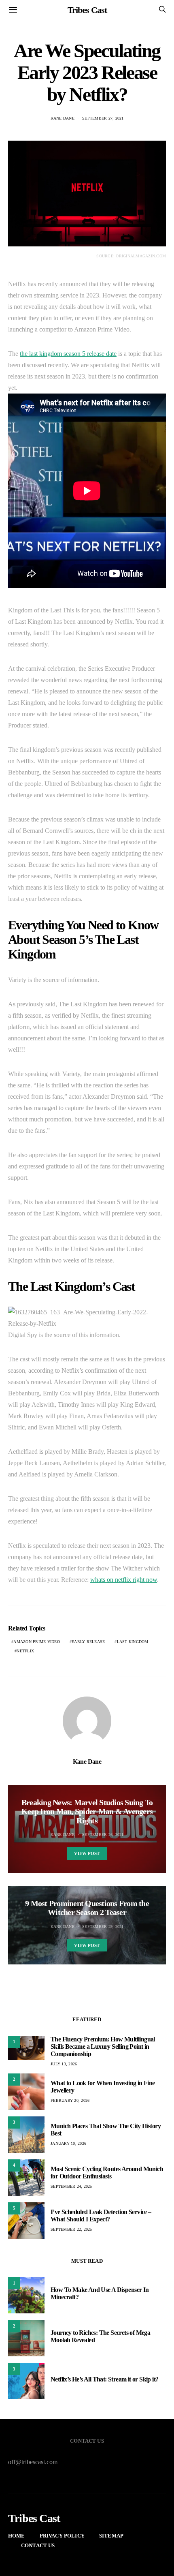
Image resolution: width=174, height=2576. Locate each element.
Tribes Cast (87, 10)
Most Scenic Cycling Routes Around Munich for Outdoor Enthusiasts (107, 2173)
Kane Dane (63, 118)
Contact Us (38, 2545)
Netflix (25, 1651)
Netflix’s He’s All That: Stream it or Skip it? (104, 2379)
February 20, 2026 (70, 2100)
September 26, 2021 (103, 1835)
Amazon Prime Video (37, 1642)
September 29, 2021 (103, 1927)
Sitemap (111, 2536)
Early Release (88, 1642)
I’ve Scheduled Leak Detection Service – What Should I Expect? (101, 2215)
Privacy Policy (62, 2536)
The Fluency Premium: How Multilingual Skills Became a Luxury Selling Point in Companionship (103, 2046)
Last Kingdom (133, 1642)
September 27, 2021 (103, 118)
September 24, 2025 (71, 2186)
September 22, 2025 (71, 2229)
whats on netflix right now (124, 1580)
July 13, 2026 (64, 2064)
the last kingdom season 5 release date (68, 354)
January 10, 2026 (68, 2143)
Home (17, 2536)
